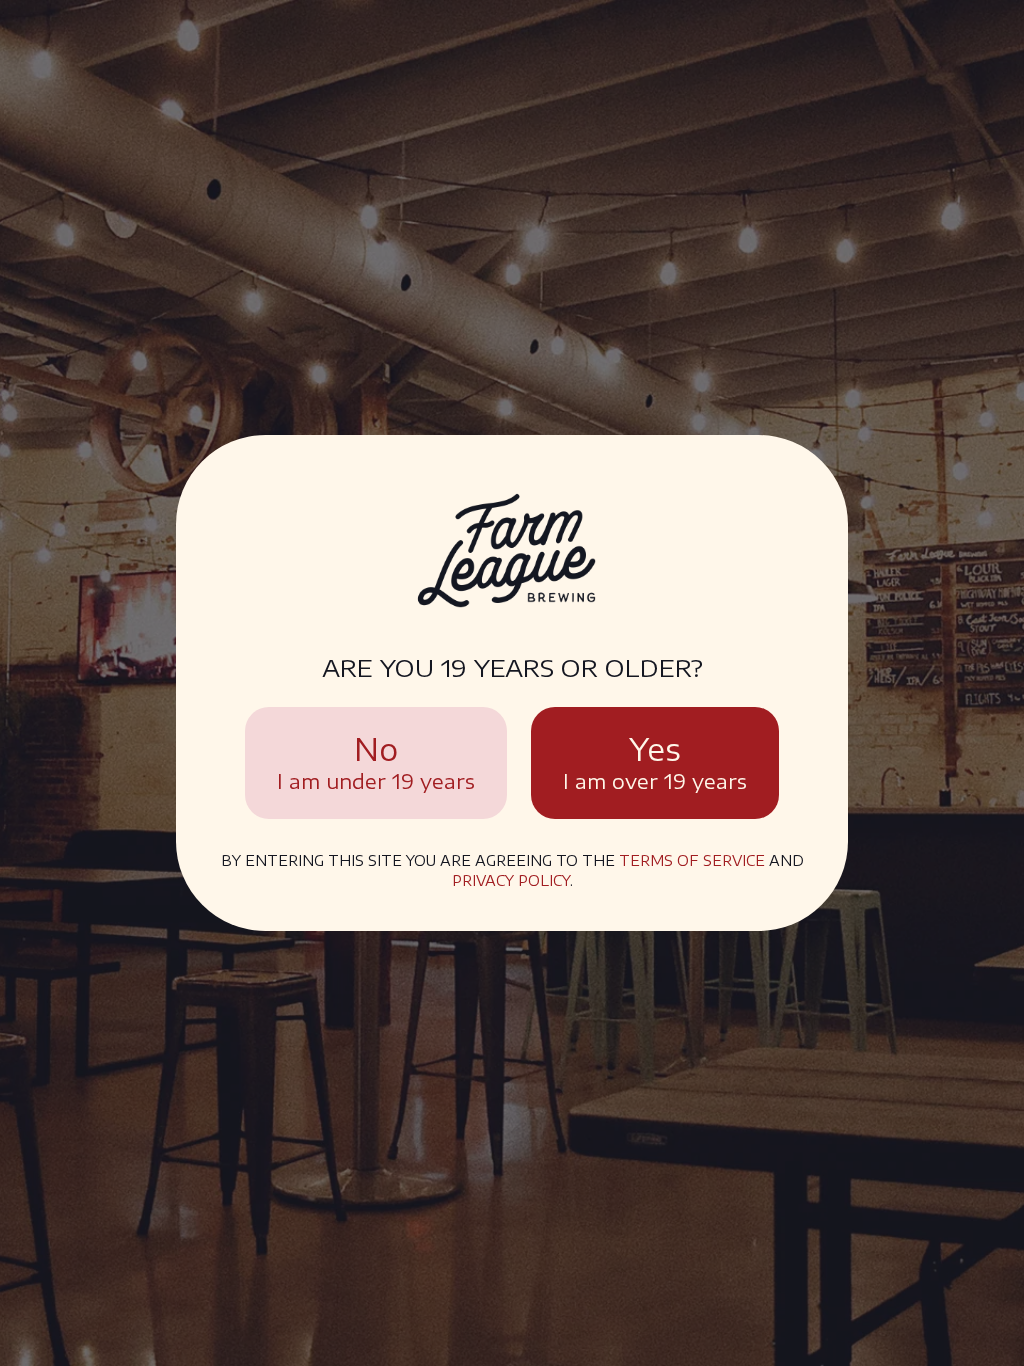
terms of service (692, 860)
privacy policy (511, 880)
